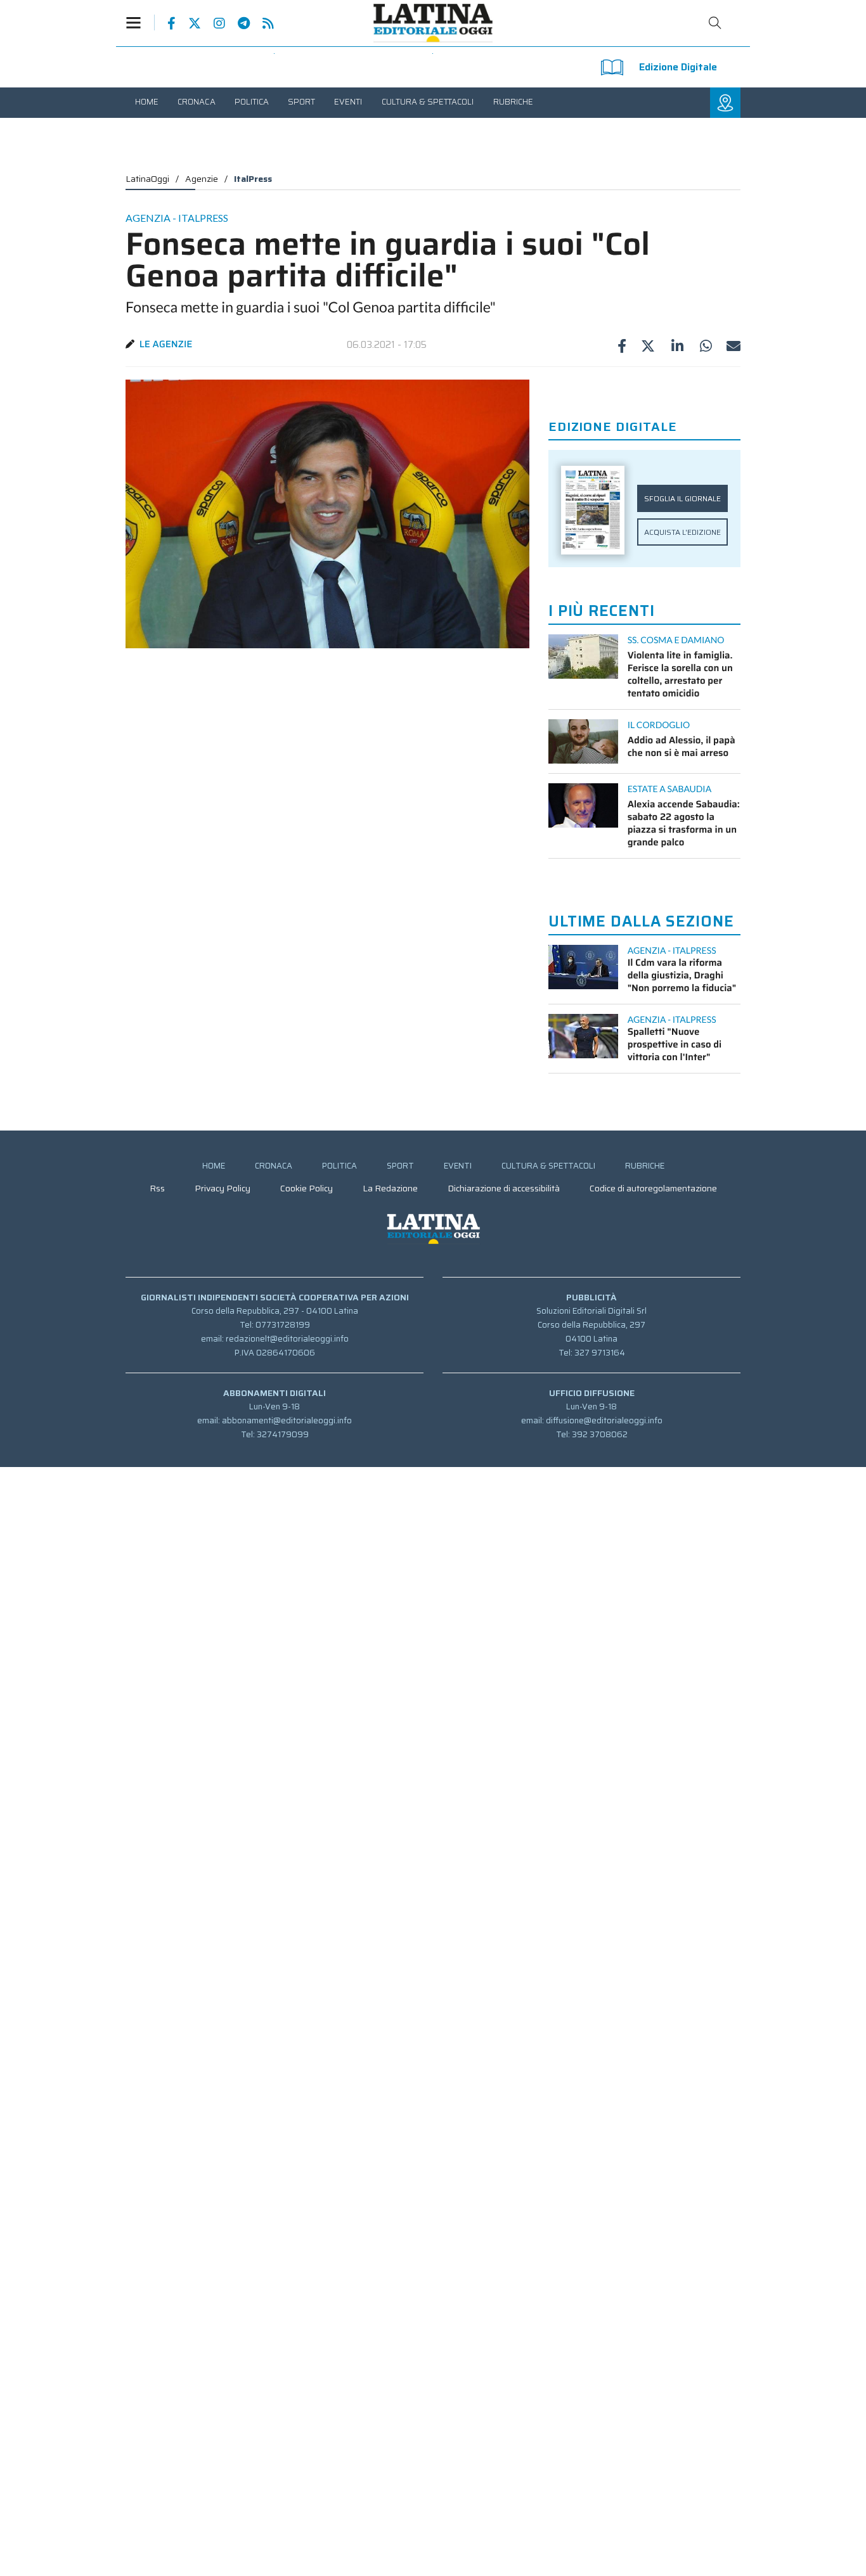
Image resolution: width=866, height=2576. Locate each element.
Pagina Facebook (165, 23)
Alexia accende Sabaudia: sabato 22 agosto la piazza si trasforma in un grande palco (684, 823)
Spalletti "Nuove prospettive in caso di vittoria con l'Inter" (675, 1044)
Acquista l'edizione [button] (682, 532)
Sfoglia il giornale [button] (682, 498)
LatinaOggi (147, 179)
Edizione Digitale (678, 67)
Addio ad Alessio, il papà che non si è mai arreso (682, 747)
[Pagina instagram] (213, 23)
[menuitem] (147, 102)
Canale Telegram (237, 23)
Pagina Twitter (188, 23)
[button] (140, 22)
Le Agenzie (166, 344)
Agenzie (202, 179)
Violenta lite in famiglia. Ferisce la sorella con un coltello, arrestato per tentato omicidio (680, 674)
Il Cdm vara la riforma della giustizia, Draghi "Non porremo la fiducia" (682, 975)
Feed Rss (262, 23)
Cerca (715, 23)
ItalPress (253, 179)
